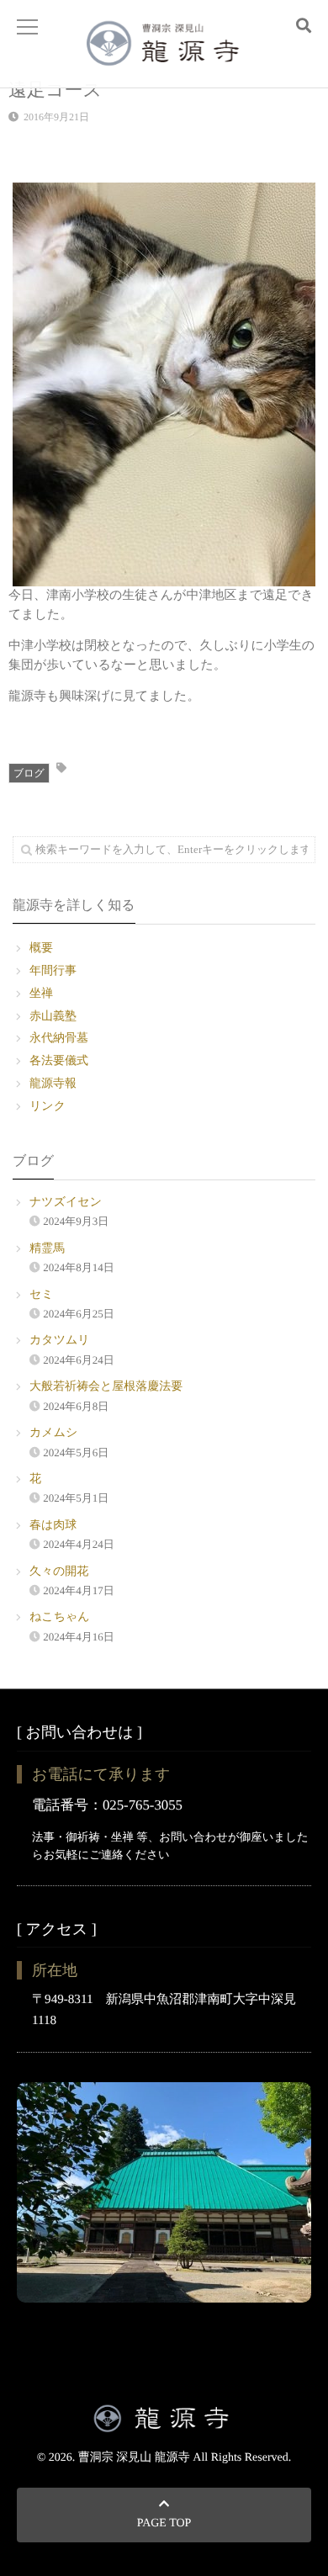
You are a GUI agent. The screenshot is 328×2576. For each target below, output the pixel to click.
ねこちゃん (60, 1617)
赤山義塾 (53, 1017)
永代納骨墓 (59, 1039)
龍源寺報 (53, 1084)
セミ (42, 1295)
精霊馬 (47, 1249)
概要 (41, 949)
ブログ (29, 773)
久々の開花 (59, 1572)
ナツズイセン (66, 1203)
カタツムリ (60, 1341)
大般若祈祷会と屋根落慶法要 (106, 1387)
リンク (48, 1107)
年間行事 (53, 971)
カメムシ (53, 1433)
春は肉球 (53, 1526)
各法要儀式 (59, 1061)
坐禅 (41, 994)
